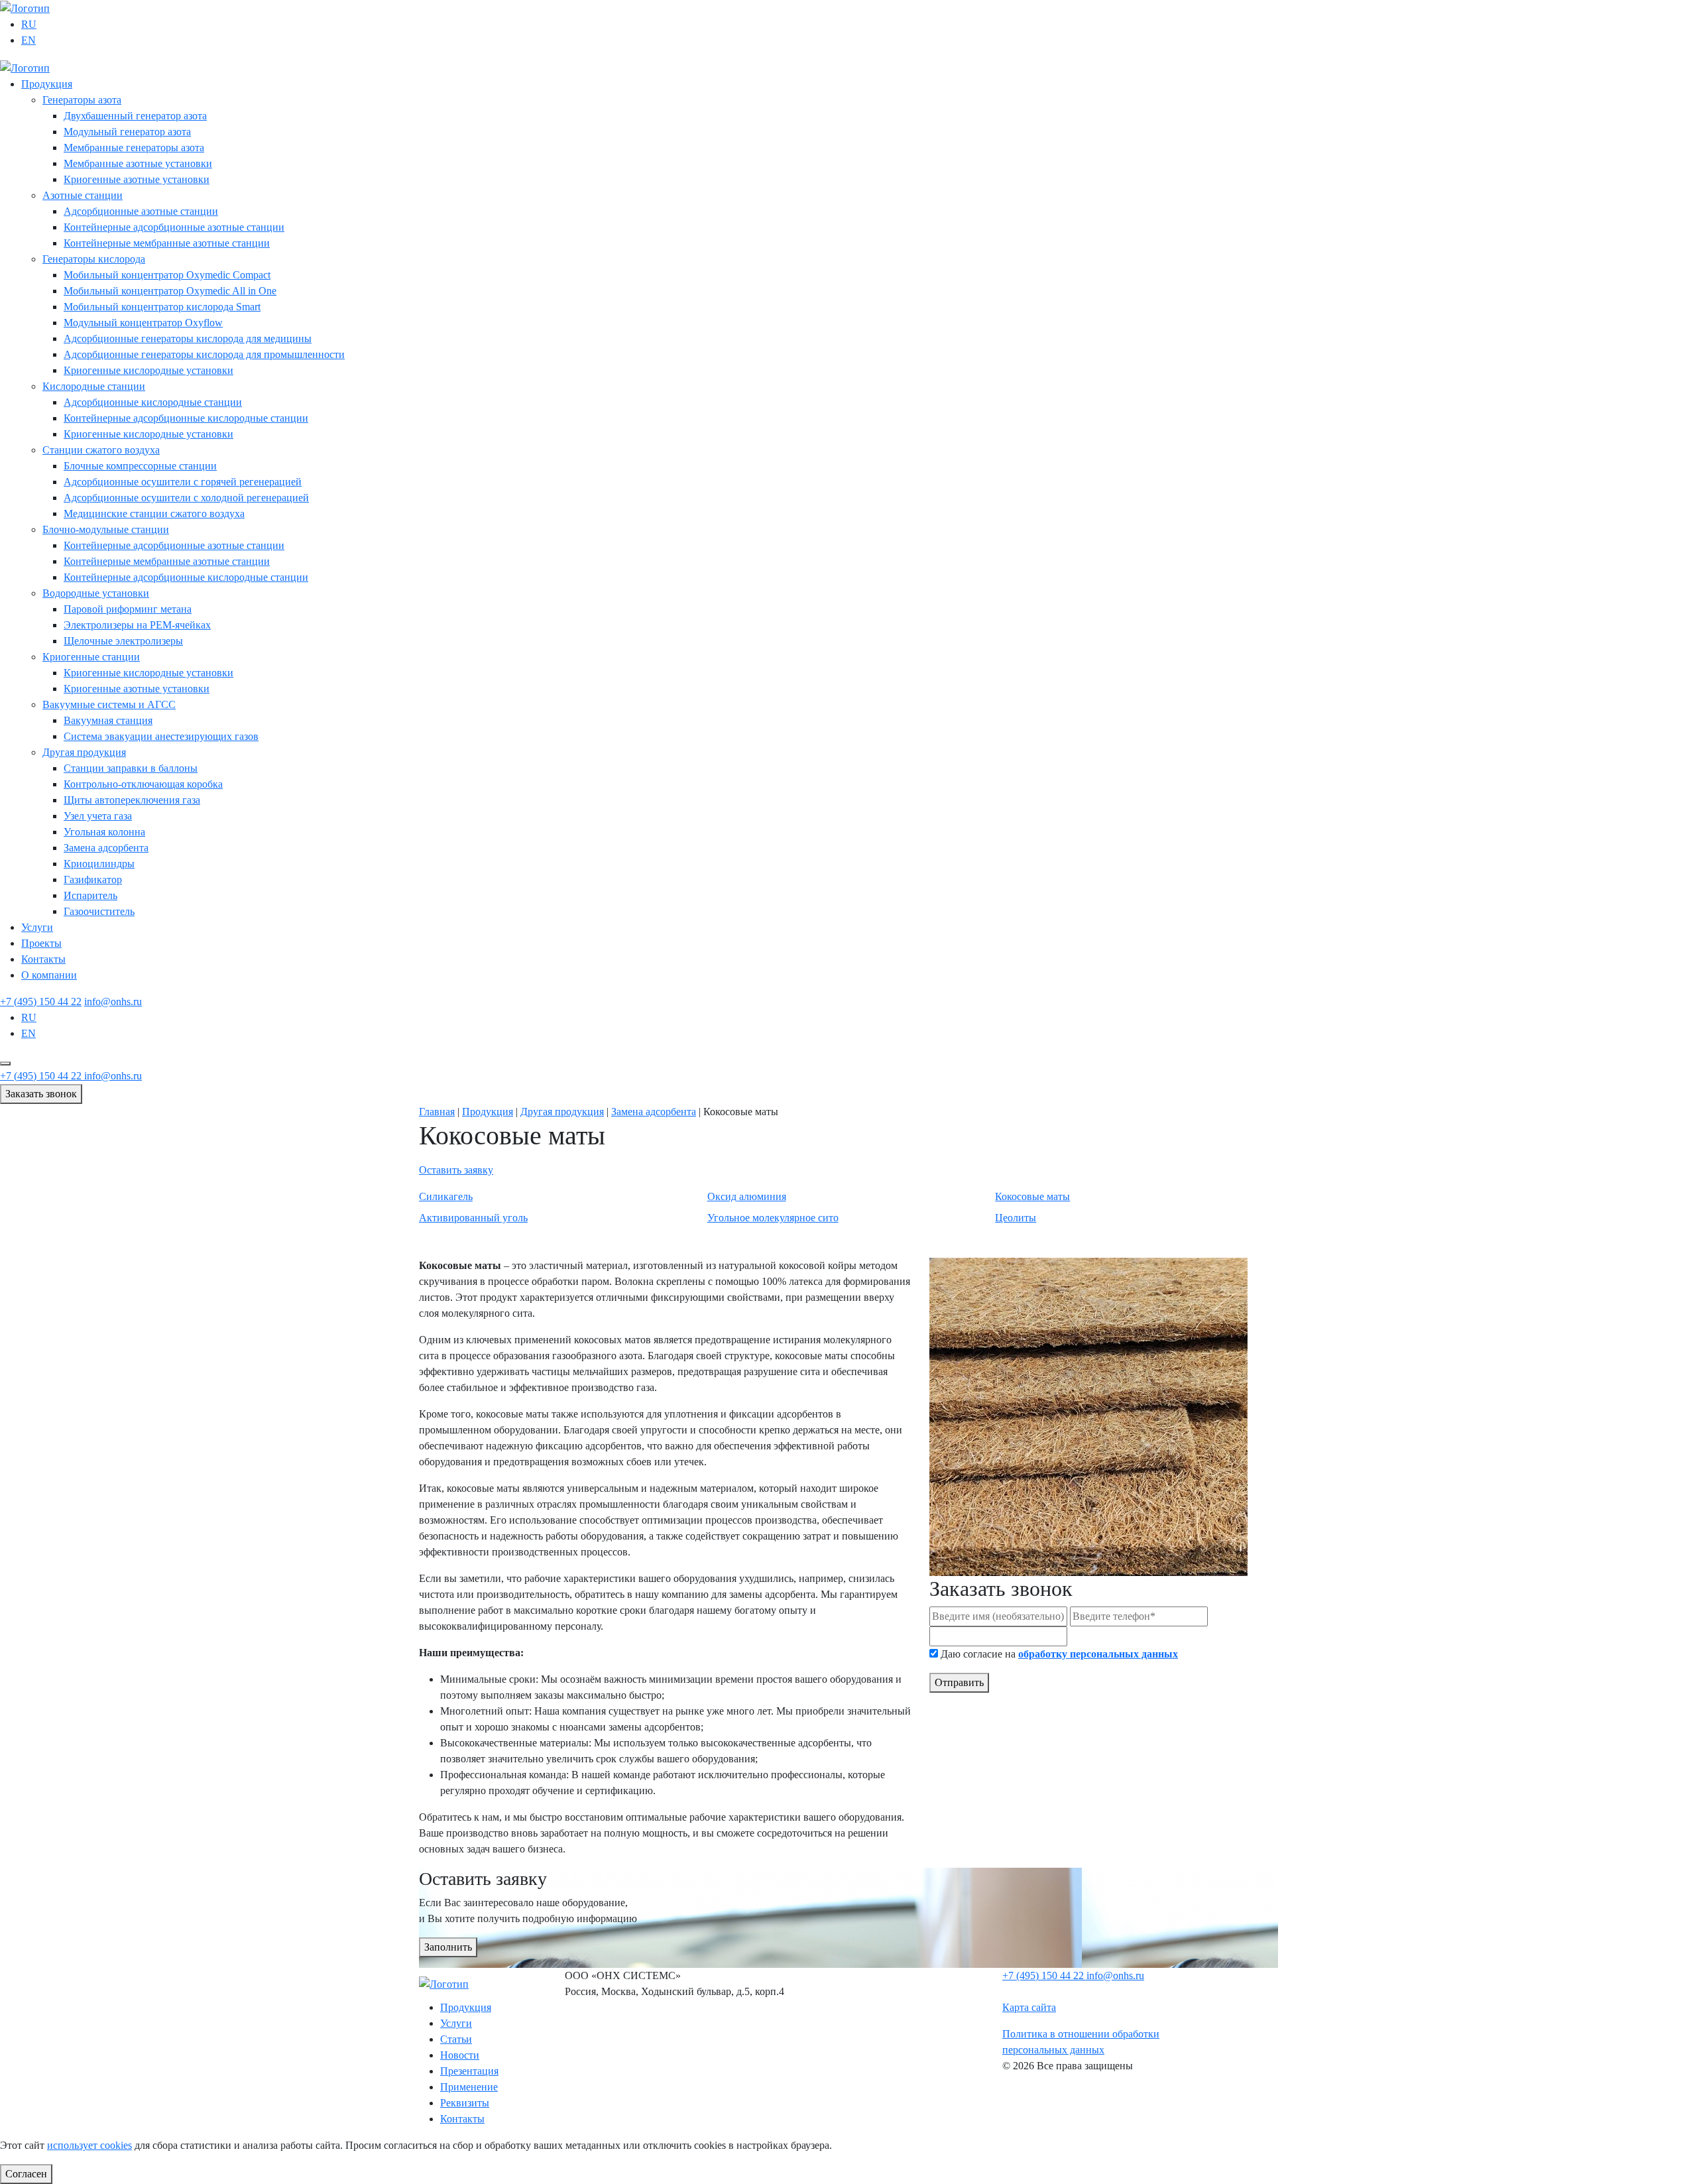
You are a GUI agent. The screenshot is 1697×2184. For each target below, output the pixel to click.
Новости (460, 2055)
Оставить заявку (456, 1170)
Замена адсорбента (106, 848)
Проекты (41, 943)
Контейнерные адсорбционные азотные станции (174, 227)
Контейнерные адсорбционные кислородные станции (186, 418)
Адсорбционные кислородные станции (153, 402)
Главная (437, 1112)
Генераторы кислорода (94, 259)
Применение (469, 2087)
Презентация (469, 2071)
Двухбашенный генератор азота (135, 116)
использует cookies (89, 2145)
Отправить (959, 1682)
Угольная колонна (104, 832)
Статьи (456, 2039)
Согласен (26, 2174)
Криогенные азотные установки (137, 179)
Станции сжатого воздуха (101, 450)
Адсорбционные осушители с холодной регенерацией (186, 498)
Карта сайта (1029, 2007)
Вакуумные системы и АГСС (109, 704)
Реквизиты (465, 2103)
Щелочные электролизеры (123, 641)
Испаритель (90, 895)
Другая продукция (84, 752)
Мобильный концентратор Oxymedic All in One (170, 291)
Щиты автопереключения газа (132, 800)
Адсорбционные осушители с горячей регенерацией (183, 482)
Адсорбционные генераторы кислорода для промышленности (204, 354)
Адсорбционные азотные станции (141, 211)
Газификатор (93, 880)
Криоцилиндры (99, 864)
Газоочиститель (99, 911)
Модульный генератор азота (127, 132)
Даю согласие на (1059, 1654)
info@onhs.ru (113, 1001)
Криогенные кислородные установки (148, 370)
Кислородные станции (94, 386)
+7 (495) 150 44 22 (41, 1001)
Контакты (43, 959)
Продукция (47, 84)
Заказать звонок (41, 1094)
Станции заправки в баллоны (131, 768)
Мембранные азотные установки (138, 163)
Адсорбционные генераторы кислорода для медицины (188, 338)
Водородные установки (96, 593)
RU (29, 24)
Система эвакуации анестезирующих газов (161, 736)
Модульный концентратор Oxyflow (143, 323)
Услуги (37, 927)
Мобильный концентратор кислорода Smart (162, 307)
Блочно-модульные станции (106, 529)
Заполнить (448, 1947)
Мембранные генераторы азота (134, 148)
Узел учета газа (98, 816)
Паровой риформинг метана (128, 609)
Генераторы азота (82, 100)
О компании (49, 975)
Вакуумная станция (108, 720)
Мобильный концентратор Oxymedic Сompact (167, 275)
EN (29, 40)
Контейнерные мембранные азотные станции (167, 243)
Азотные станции (83, 195)
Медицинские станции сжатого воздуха (154, 514)
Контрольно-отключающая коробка (143, 784)
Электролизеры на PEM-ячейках (137, 625)
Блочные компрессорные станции (140, 466)
